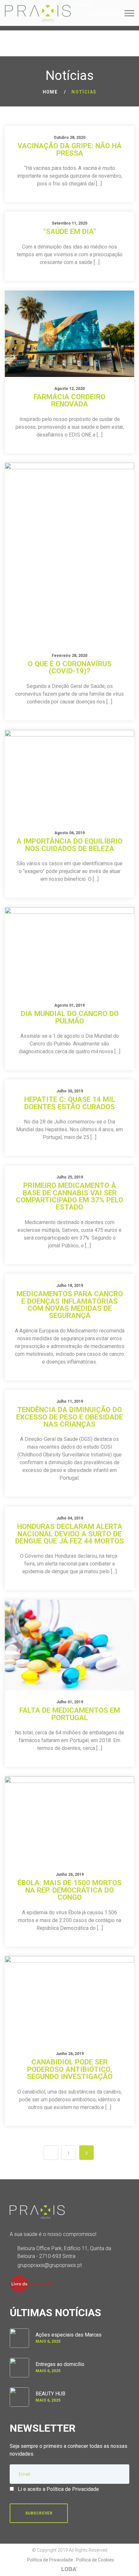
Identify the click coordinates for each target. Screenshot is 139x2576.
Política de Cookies (95, 2560)
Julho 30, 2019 (70, 1091)
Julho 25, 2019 (70, 1177)
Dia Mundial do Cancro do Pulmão (70, 1017)
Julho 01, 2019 (70, 1702)
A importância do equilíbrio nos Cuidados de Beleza (69, 845)
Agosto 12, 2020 (69, 389)
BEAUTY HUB (50, 2394)
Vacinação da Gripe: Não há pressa (69, 149)
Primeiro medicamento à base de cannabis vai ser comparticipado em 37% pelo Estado (69, 1196)
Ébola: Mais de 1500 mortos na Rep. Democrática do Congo (69, 1890)
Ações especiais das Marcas (69, 2335)
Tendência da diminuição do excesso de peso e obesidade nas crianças (69, 1417)
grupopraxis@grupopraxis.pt (50, 2265)
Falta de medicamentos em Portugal (70, 1714)
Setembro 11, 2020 (69, 223)
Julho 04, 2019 (70, 1518)
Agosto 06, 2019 (69, 833)
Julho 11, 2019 (70, 1401)
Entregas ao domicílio (60, 2364)
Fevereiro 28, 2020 (69, 656)
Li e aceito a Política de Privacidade (58, 2489)
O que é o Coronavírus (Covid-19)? (70, 667)
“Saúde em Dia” (70, 231)
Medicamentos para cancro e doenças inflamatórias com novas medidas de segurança (70, 1305)
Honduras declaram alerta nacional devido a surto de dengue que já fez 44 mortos (69, 1534)
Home (50, 92)
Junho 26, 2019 (70, 1874)
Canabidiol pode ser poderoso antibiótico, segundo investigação (70, 2069)
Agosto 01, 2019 (69, 1005)
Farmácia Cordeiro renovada (69, 400)
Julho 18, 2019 (70, 1286)
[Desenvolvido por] (69, 2569)
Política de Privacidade (50, 2560)
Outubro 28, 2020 (69, 138)
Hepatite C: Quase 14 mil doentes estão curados (70, 1103)
